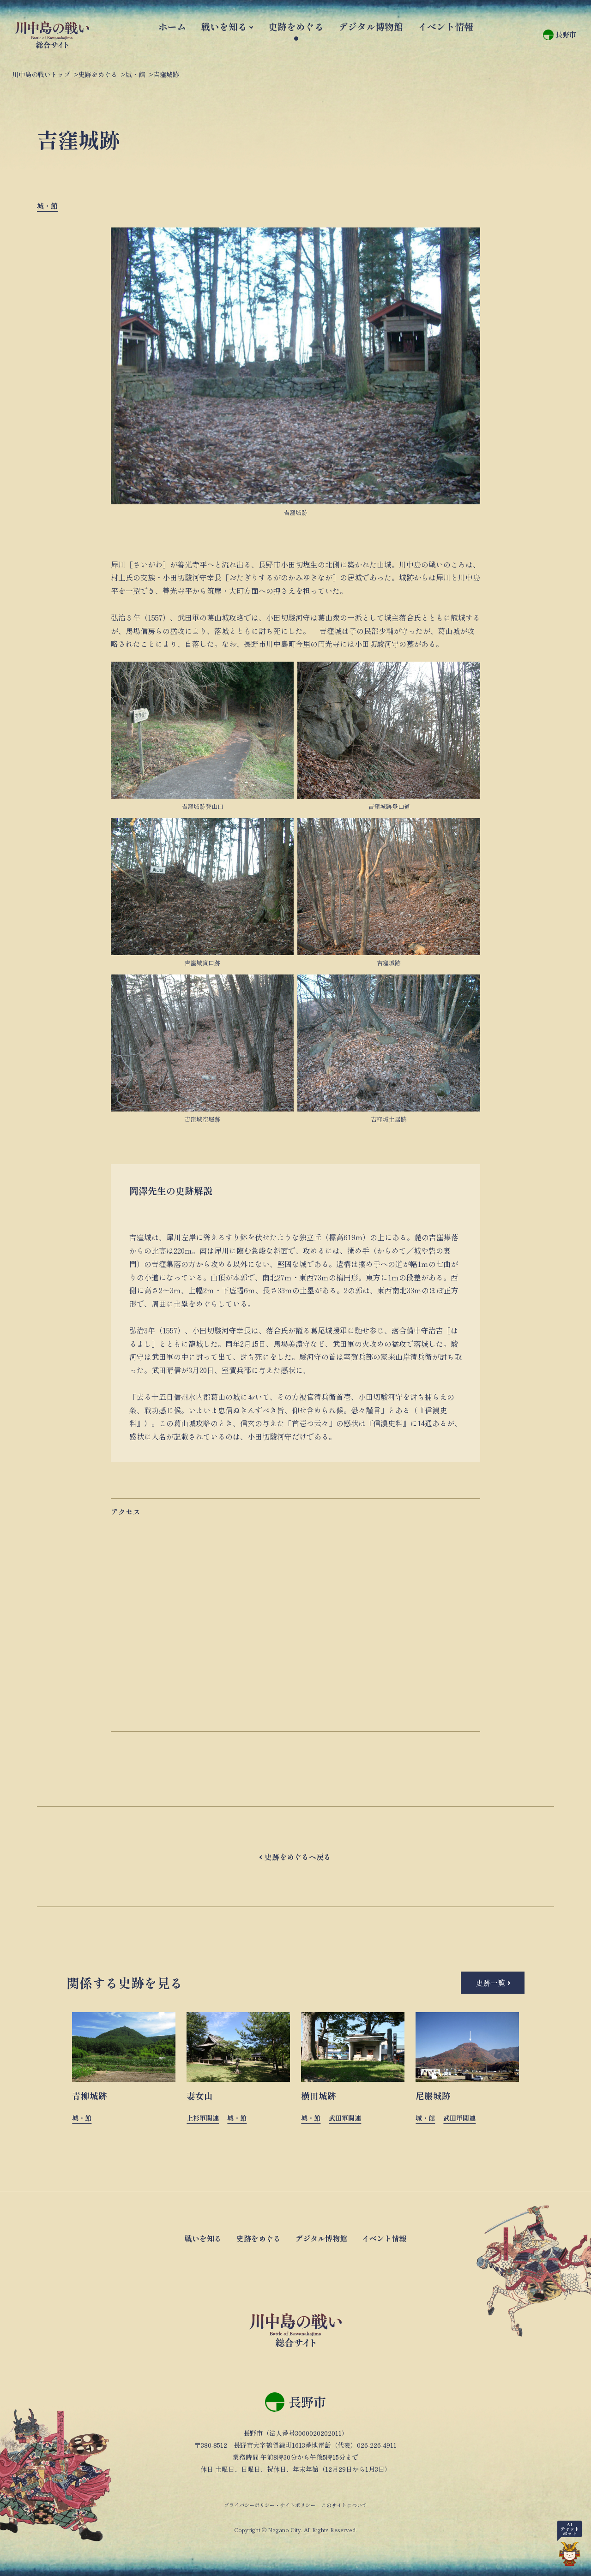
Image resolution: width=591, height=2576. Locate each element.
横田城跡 (319, 2095)
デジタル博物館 (371, 27)
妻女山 (200, 2095)
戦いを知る (224, 27)
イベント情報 (446, 27)
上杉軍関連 (203, 2118)
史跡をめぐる (296, 27)
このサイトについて (344, 2505)
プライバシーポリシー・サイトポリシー (270, 2505)
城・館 (47, 206)
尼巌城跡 (433, 2095)
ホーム (172, 27)
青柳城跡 (90, 2095)
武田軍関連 (345, 2118)
